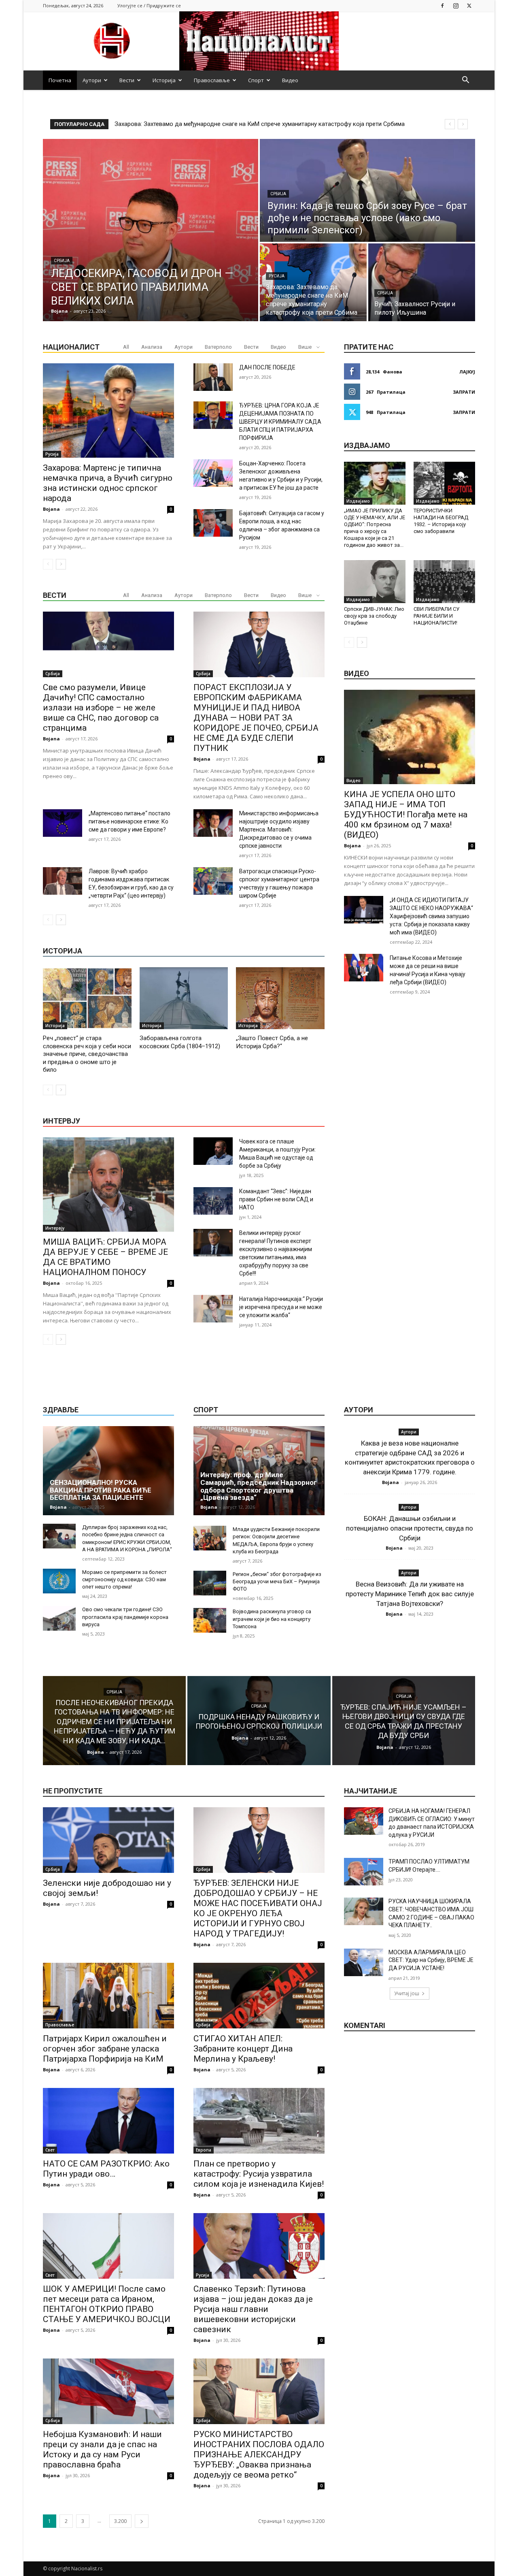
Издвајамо (358, 501)
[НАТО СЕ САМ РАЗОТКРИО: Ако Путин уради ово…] (108, 2121)
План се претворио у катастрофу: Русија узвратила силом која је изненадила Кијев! (259, 2174)
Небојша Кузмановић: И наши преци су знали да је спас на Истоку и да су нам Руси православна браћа (102, 2449)
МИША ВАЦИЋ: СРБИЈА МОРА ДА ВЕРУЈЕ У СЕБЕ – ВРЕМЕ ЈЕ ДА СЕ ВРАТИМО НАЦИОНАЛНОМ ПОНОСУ (105, 1257)
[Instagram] (456, 5)
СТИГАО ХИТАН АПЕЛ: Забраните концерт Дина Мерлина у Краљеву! (243, 2049)
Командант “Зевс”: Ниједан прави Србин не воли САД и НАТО (276, 1199)
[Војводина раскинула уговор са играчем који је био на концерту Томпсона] (210, 1620)
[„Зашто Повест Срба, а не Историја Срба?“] (280, 998)
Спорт (256, 80)
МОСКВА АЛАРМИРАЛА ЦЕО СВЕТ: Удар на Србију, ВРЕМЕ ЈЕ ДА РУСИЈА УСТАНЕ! (431, 1960)
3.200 (120, 2521)
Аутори (92, 80)
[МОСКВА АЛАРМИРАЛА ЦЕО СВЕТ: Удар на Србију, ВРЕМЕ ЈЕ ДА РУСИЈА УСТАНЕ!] (364, 1962)
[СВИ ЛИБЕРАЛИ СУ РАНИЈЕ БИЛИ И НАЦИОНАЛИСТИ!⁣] (444, 582)
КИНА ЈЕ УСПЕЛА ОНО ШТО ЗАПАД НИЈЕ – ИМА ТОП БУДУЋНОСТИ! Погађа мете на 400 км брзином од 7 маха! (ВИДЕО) (406, 815)
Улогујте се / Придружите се (149, 5)
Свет (50, 2150)
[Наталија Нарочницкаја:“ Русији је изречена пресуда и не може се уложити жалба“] (213, 1309)
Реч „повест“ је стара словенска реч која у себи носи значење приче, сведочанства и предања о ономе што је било (87, 1054)
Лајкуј (467, 372)
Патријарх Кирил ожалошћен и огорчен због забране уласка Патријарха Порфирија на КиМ (105, 2049)
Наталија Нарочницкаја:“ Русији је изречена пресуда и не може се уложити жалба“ (281, 1307)
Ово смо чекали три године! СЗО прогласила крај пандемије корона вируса (125, 1617)
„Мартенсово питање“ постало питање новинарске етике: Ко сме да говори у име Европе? (129, 821)
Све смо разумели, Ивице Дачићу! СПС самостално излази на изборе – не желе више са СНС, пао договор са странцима (101, 708)
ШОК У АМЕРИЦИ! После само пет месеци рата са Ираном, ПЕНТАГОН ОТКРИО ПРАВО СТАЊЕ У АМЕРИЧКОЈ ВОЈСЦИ (107, 2304)
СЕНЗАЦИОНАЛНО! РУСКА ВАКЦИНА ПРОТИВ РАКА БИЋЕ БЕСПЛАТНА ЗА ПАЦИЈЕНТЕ (101, 1490)
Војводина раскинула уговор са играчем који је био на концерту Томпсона (272, 1619)
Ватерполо (218, 347)
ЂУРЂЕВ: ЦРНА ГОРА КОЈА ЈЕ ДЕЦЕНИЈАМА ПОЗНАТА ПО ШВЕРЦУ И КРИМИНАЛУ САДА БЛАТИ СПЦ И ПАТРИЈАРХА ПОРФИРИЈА (280, 422)
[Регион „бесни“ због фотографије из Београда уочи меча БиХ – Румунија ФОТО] (210, 1583)
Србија (62, 261)
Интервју (55, 1228)
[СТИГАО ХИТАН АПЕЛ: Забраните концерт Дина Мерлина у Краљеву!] (259, 1996)
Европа (204, 2150)
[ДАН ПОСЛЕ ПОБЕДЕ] (213, 377)
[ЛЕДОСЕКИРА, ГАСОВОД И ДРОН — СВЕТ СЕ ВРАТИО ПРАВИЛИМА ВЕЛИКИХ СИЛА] (151, 230)
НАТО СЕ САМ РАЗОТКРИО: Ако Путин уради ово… (106, 2169)
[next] (463, 124)
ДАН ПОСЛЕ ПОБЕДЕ (267, 367)
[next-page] (61, 564)
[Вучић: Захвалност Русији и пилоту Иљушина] (422, 282)
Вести (127, 80)
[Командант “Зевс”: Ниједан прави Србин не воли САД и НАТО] (213, 1201)
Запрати (464, 392)
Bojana (51, 509)
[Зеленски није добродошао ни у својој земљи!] (108, 1840)
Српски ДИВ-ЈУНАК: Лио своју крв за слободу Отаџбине (374, 616)
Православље (212, 80)
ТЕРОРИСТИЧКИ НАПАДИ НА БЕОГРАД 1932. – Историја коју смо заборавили (441, 521)
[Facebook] (442, 5)
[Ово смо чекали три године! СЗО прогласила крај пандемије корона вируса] (59, 1618)
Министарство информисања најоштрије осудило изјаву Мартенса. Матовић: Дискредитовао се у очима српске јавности (279, 830)
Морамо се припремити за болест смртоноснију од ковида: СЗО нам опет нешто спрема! (124, 1579)
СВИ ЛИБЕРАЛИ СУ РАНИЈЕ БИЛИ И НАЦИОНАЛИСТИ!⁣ (436, 616)
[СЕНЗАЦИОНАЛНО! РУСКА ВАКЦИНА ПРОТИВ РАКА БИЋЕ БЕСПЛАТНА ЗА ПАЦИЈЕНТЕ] (108, 1471)
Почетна (60, 80)
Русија (277, 276)
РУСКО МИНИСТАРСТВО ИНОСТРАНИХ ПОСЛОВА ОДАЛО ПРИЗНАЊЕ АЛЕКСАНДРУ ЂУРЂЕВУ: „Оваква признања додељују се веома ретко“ (259, 2454)
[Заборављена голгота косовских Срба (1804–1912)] (184, 998)
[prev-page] (48, 564)
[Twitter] (469, 5)
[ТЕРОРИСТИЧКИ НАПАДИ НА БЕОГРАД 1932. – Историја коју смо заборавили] (444, 483)
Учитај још (407, 1993)
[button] (465, 81)
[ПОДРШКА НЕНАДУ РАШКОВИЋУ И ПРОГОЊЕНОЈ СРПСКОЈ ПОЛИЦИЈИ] (259, 1721)
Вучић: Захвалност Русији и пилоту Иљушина (177, 124)
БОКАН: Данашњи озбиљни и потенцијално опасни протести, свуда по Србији (410, 1528)
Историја (164, 80)
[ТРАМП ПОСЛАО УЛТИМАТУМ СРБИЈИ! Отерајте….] (364, 1872)
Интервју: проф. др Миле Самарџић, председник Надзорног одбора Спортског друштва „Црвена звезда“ (259, 1486)
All (126, 347)
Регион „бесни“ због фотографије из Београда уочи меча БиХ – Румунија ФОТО (277, 1581)
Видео (290, 80)
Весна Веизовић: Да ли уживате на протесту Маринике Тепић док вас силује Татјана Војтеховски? (410, 1594)
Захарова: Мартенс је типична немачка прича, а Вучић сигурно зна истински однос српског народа (108, 483)
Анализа (152, 347)
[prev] (450, 124)
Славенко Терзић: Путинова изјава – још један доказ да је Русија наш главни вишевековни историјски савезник (253, 2309)
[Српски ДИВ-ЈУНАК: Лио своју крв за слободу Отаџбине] (375, 582)
